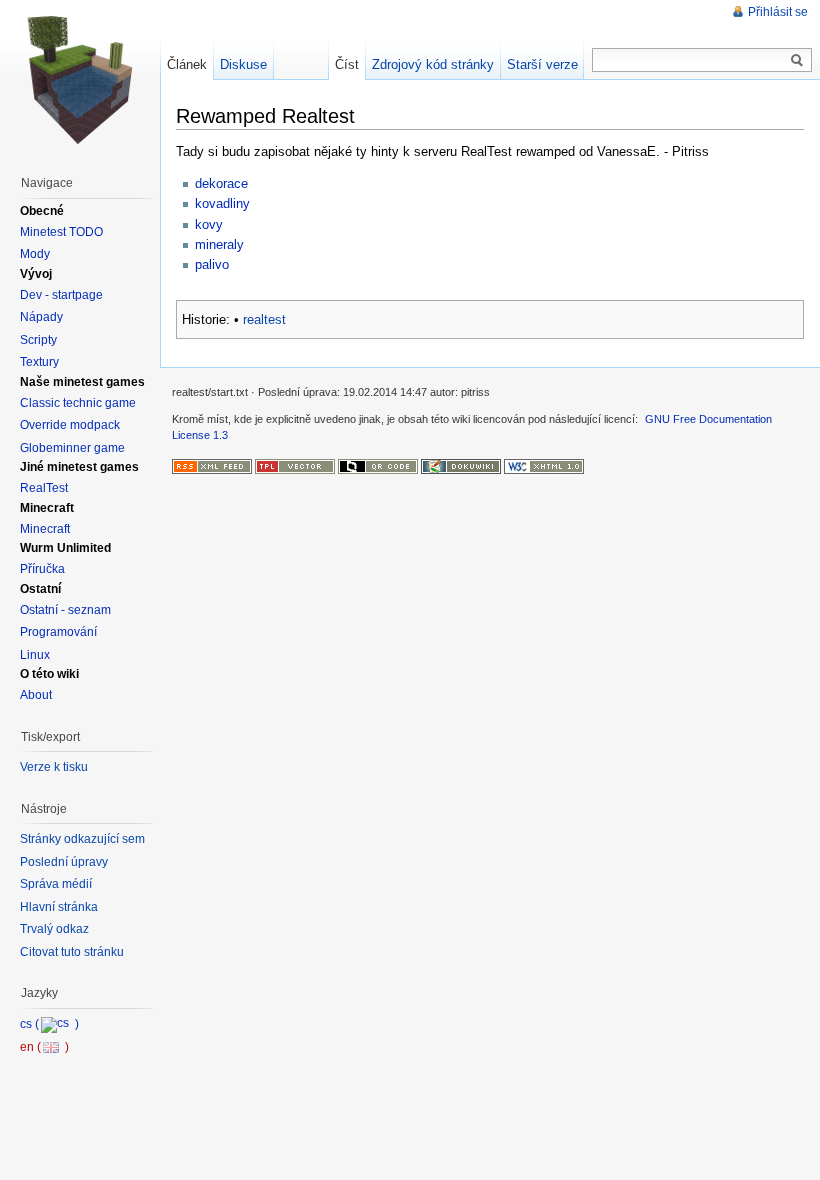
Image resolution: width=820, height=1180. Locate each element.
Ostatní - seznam (65, 610)
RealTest (44, 488)
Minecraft (45, 529)
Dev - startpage (61, 295)
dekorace (221, 183)
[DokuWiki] (461, 465)
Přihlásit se (778, 12)
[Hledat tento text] (797, 61)
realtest (264, 319)
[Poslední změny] (212, 465)
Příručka (42, 569)
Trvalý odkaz (54, 929)
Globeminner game (72, 448)
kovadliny (222, 203)
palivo (212, 264)
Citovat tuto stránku (72, 952)
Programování (58, 632)
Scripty (38, 340)
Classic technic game (78, 403)
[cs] (49, 1024)
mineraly (219, 244)
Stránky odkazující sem (82, 839)
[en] (44, 1047)
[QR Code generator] (378, 465)
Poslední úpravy (64, 862)
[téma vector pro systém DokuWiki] (295, 465)
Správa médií (56, 884)
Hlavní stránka (59, 907)
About (36, 695)
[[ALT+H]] (80, 80)
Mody (35, 254)
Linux (35, 655)
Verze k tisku (54, 767)
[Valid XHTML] (544, 465)
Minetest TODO (61, 232)
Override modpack (70, 425)
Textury (39, 362)
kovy (209, 224)
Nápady (41, 317)
